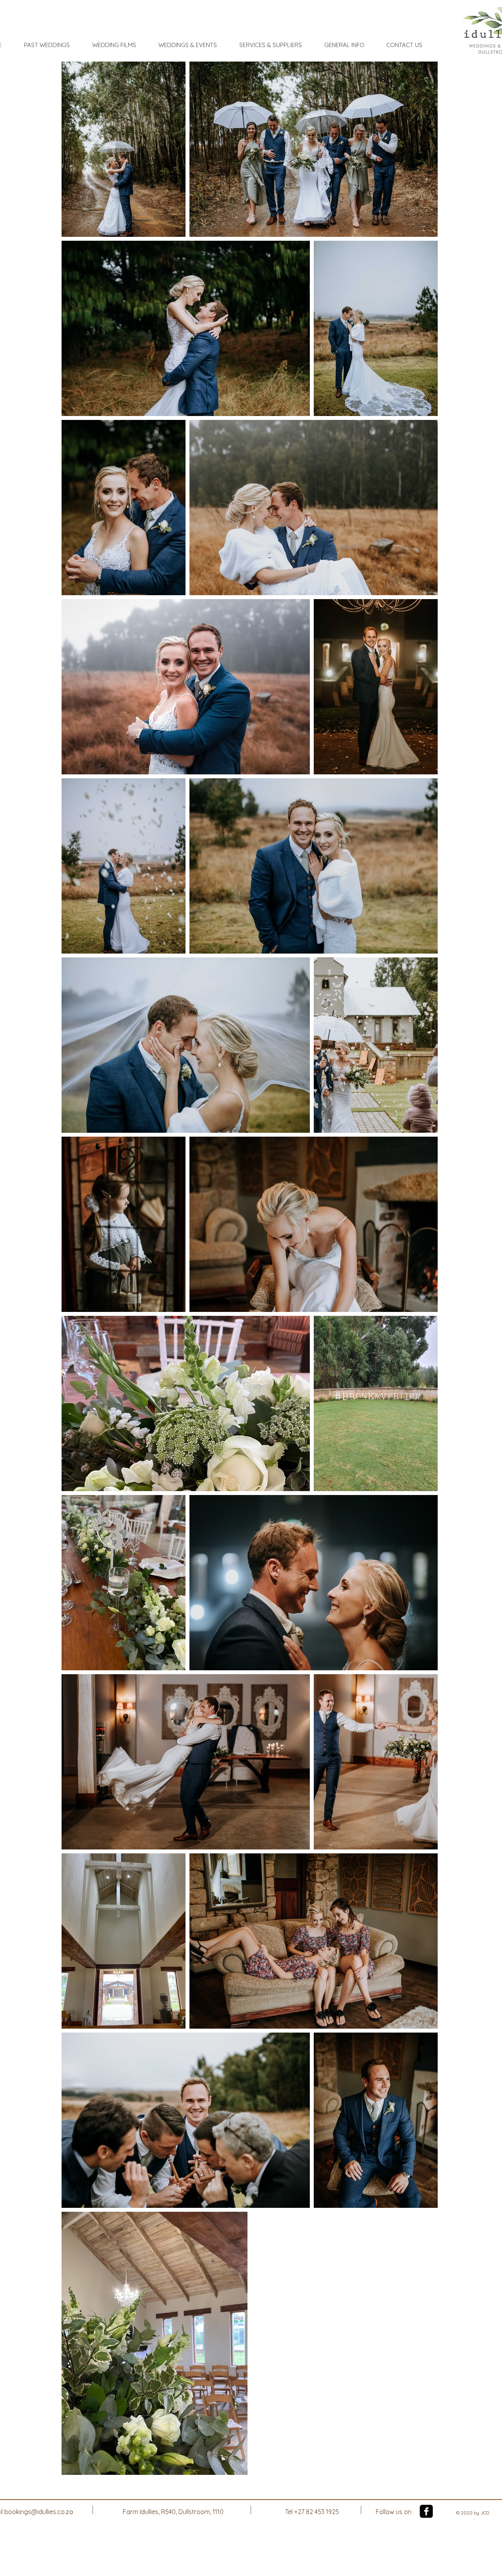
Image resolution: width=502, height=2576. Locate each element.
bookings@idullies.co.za (39, 2512)
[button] (47, 45)
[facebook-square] (426, 2511)
